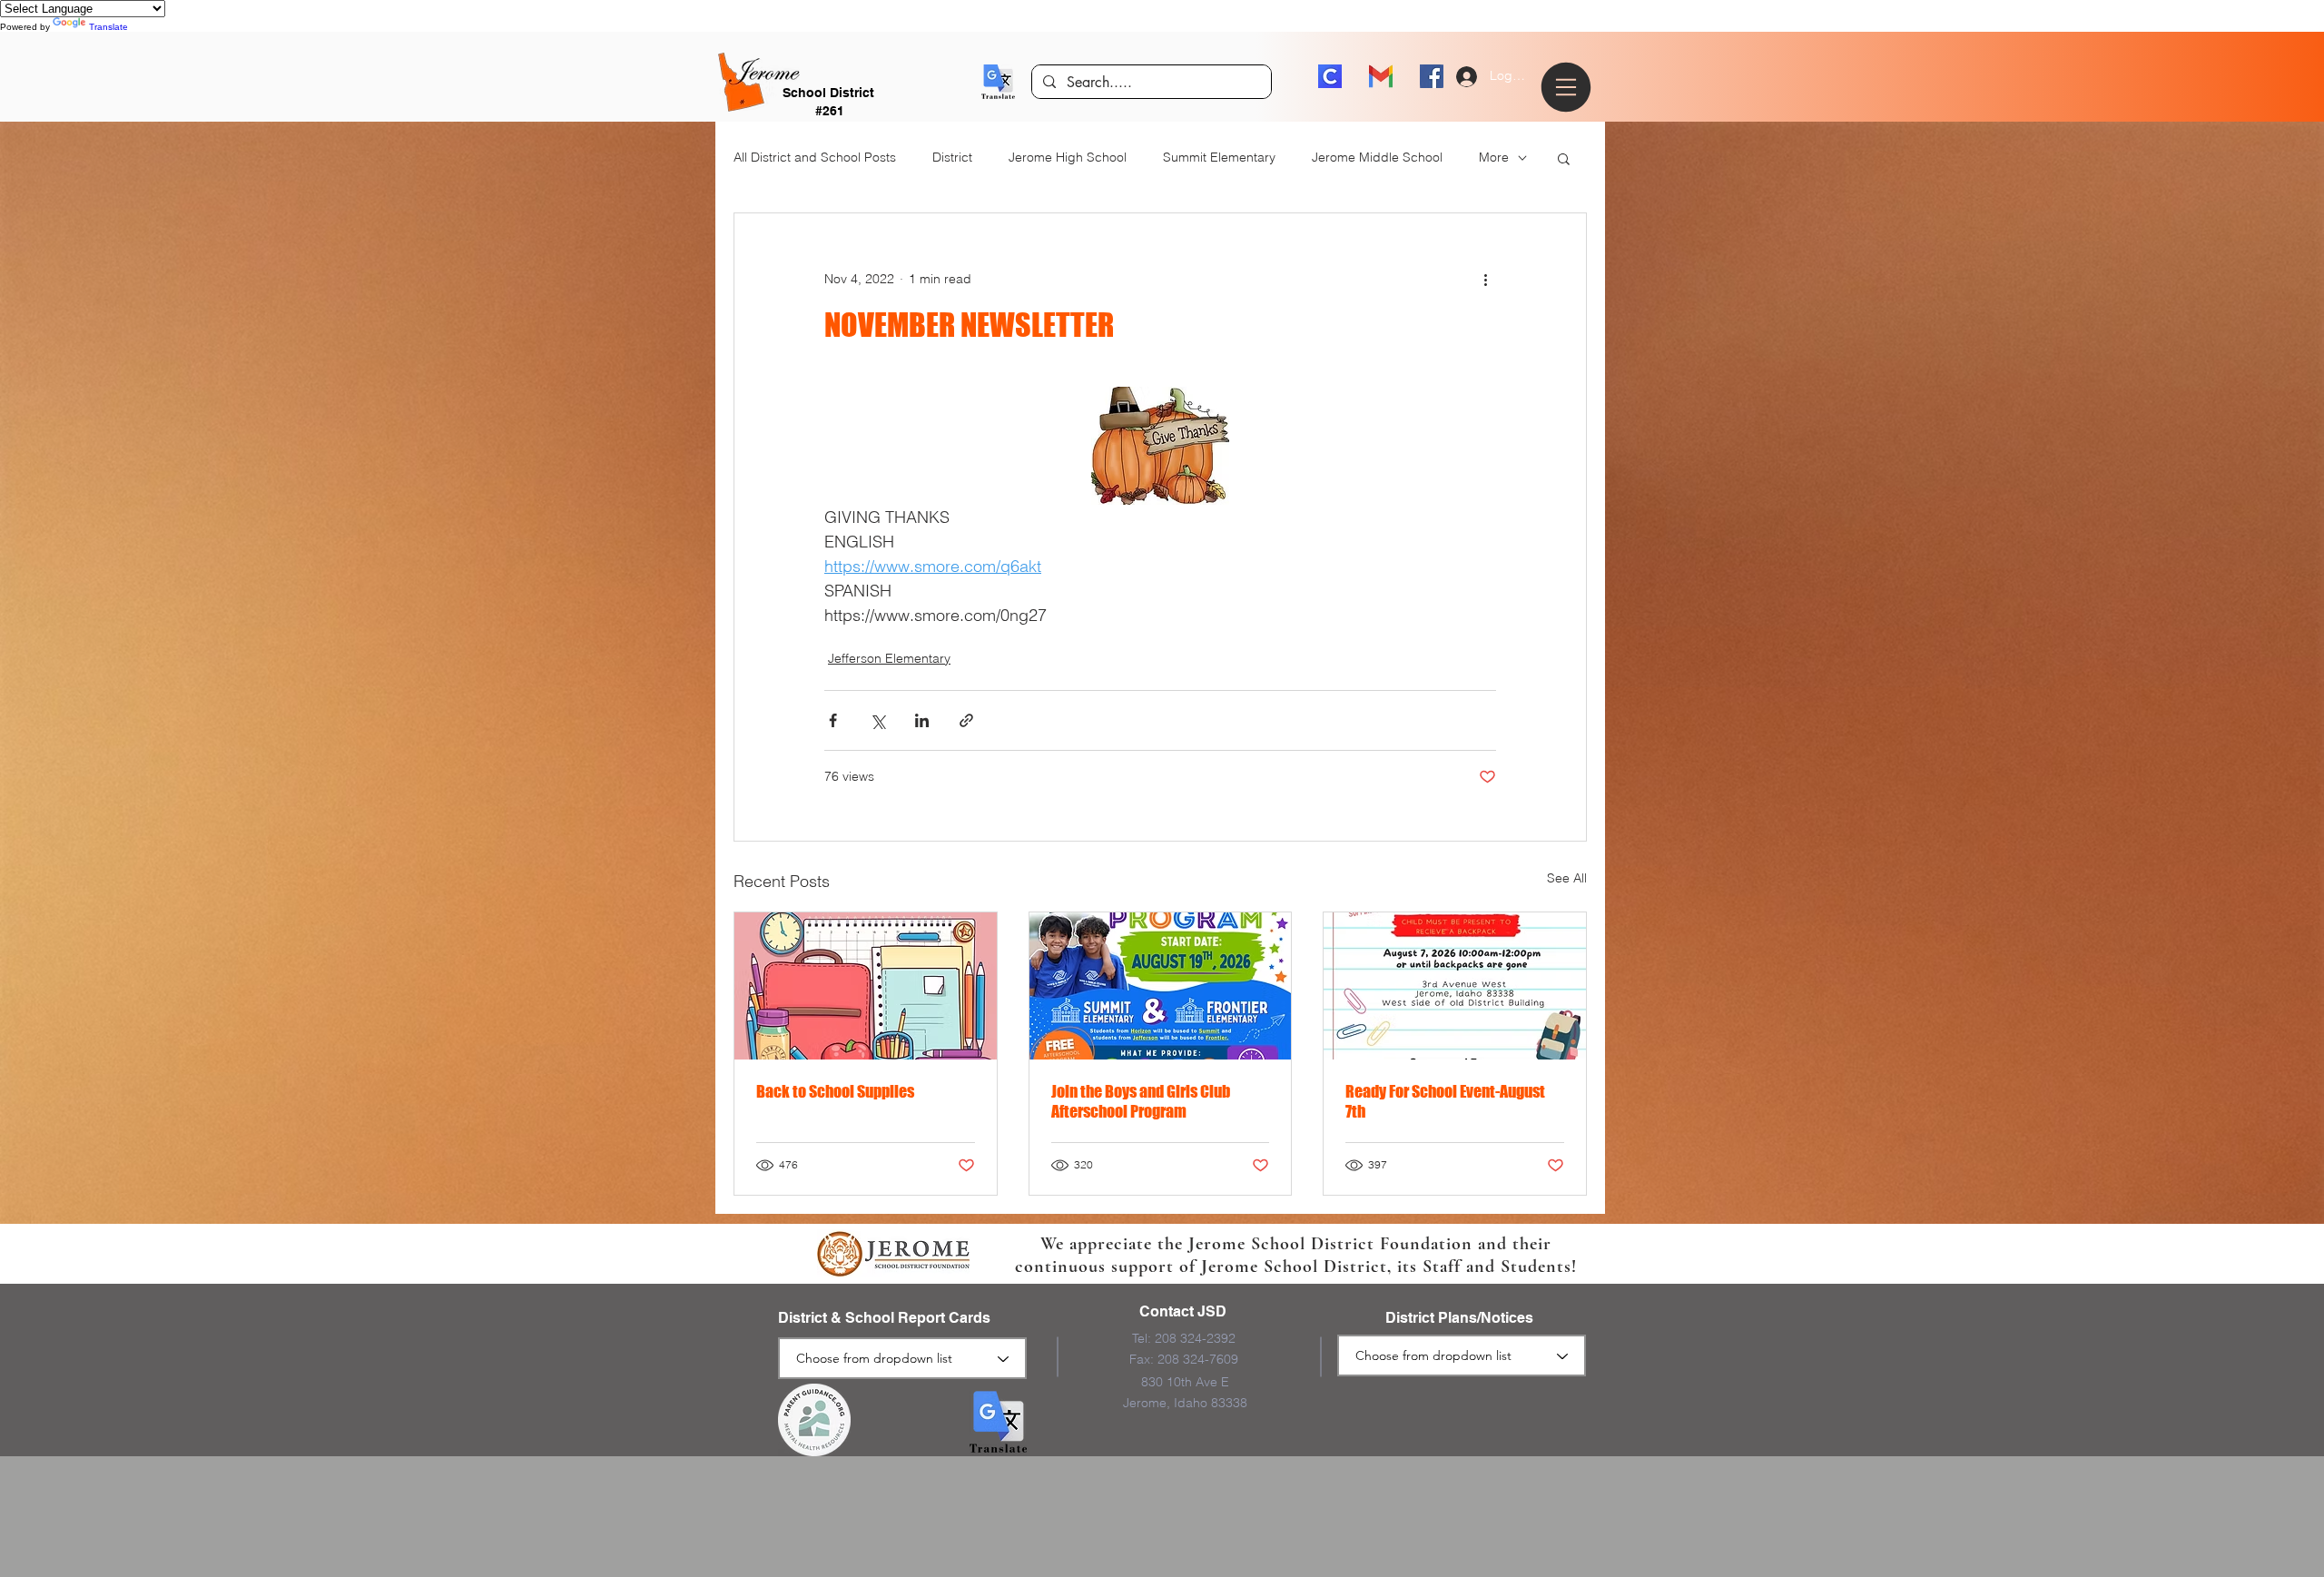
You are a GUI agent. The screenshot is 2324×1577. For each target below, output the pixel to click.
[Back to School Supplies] (866, 986)
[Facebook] (1432, 76)
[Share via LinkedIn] (922, 720)
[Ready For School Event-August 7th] (1455, 986)
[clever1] (1330, 76)
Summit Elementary (1219, 157)
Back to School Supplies (835, 1091)
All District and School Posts (815, 157)
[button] (998, 82)
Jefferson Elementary (889, 658)
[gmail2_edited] (1381, 76)
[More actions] (1485, 279)
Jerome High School (1068, 157)
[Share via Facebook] (833, 720)
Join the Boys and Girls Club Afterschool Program (1141, 1101)
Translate (108, 27)
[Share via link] (966, 720)
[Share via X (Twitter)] (877, 720)
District (952, 157)
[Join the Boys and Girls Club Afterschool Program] (1161, 986)
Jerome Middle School (1377, 157)
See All (1567, 878)
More (1494, 157)
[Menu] (1569, 87)
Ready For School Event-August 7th (1445, 1101)
